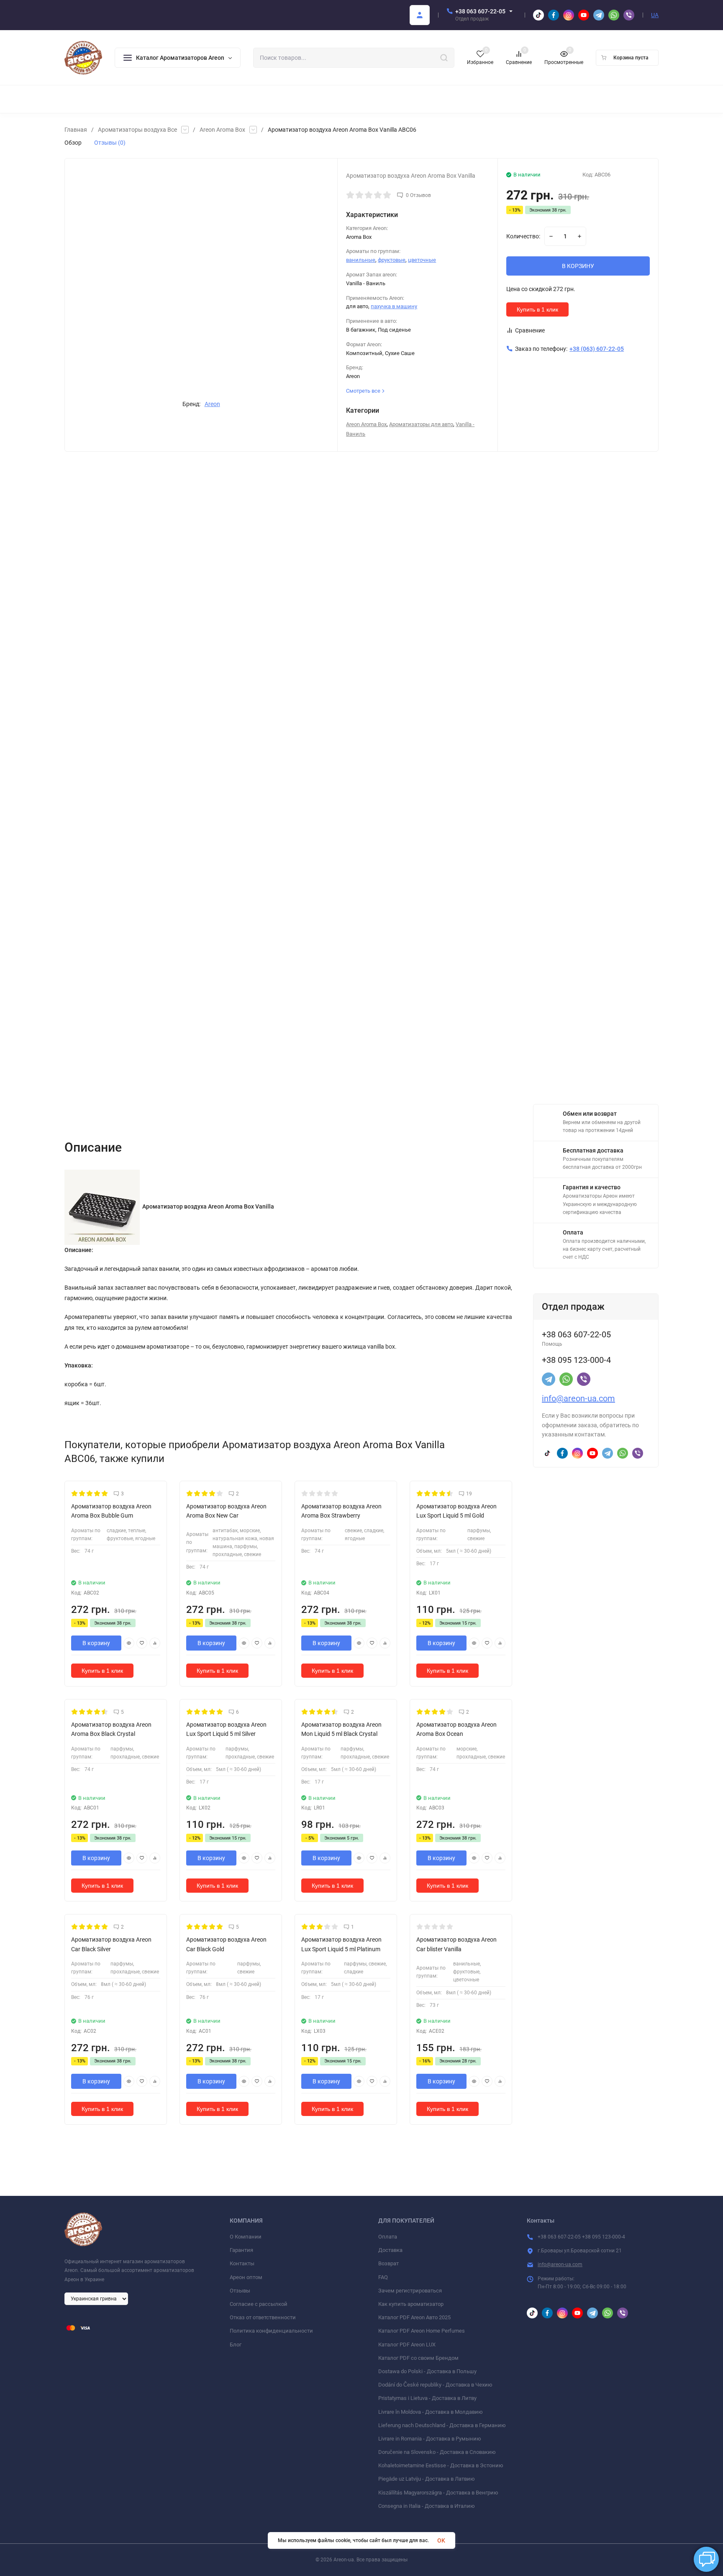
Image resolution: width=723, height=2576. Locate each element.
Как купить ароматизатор (411, 2304)
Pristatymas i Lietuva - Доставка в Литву (427, 2398)
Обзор (73, 143)
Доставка (390, 2250)
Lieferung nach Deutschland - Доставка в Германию (442, 2425)
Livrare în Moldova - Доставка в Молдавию (431, 2412)
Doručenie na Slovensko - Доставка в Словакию (437, 2452)
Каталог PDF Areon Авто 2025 (414, 2317)
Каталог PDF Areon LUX (407, 2345)
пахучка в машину (394, 306)
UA (655, 15)
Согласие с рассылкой (259, 2304)
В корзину (96, 1643)
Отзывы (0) (110, 143)
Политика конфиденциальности (271, 2331)
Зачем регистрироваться (410, 2291)
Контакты (242, 2263)
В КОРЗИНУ (578, 266)
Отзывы (240, 2291)
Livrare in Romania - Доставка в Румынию (430, 2439)
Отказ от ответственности (263, 2317)
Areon (212, 404)
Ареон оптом (246, 2277)
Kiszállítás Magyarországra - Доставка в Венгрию (438, 2493)
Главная (76, 130)
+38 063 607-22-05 (480, 11)
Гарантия (241, 2250)
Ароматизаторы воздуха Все (137, 130)
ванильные (361, 260)
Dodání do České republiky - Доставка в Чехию (435, 2385)
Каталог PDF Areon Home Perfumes (422, 2331)
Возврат (388, 2263)
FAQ (383, 2277)
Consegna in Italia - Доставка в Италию (427, 2506)
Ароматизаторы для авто (421, 424)
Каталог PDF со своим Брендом (418, 2358)
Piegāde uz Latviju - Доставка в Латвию (427, 2479)
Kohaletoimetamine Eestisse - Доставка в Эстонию (441, 2465)
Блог (236, 2345)
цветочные (422, 260)
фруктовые (392, 260)
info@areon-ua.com (578, 1398)
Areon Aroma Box (222, 130)
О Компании (246, 2237)
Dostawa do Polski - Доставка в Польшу (427, 2371)
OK (441, 2540)
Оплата (388, 2237)
